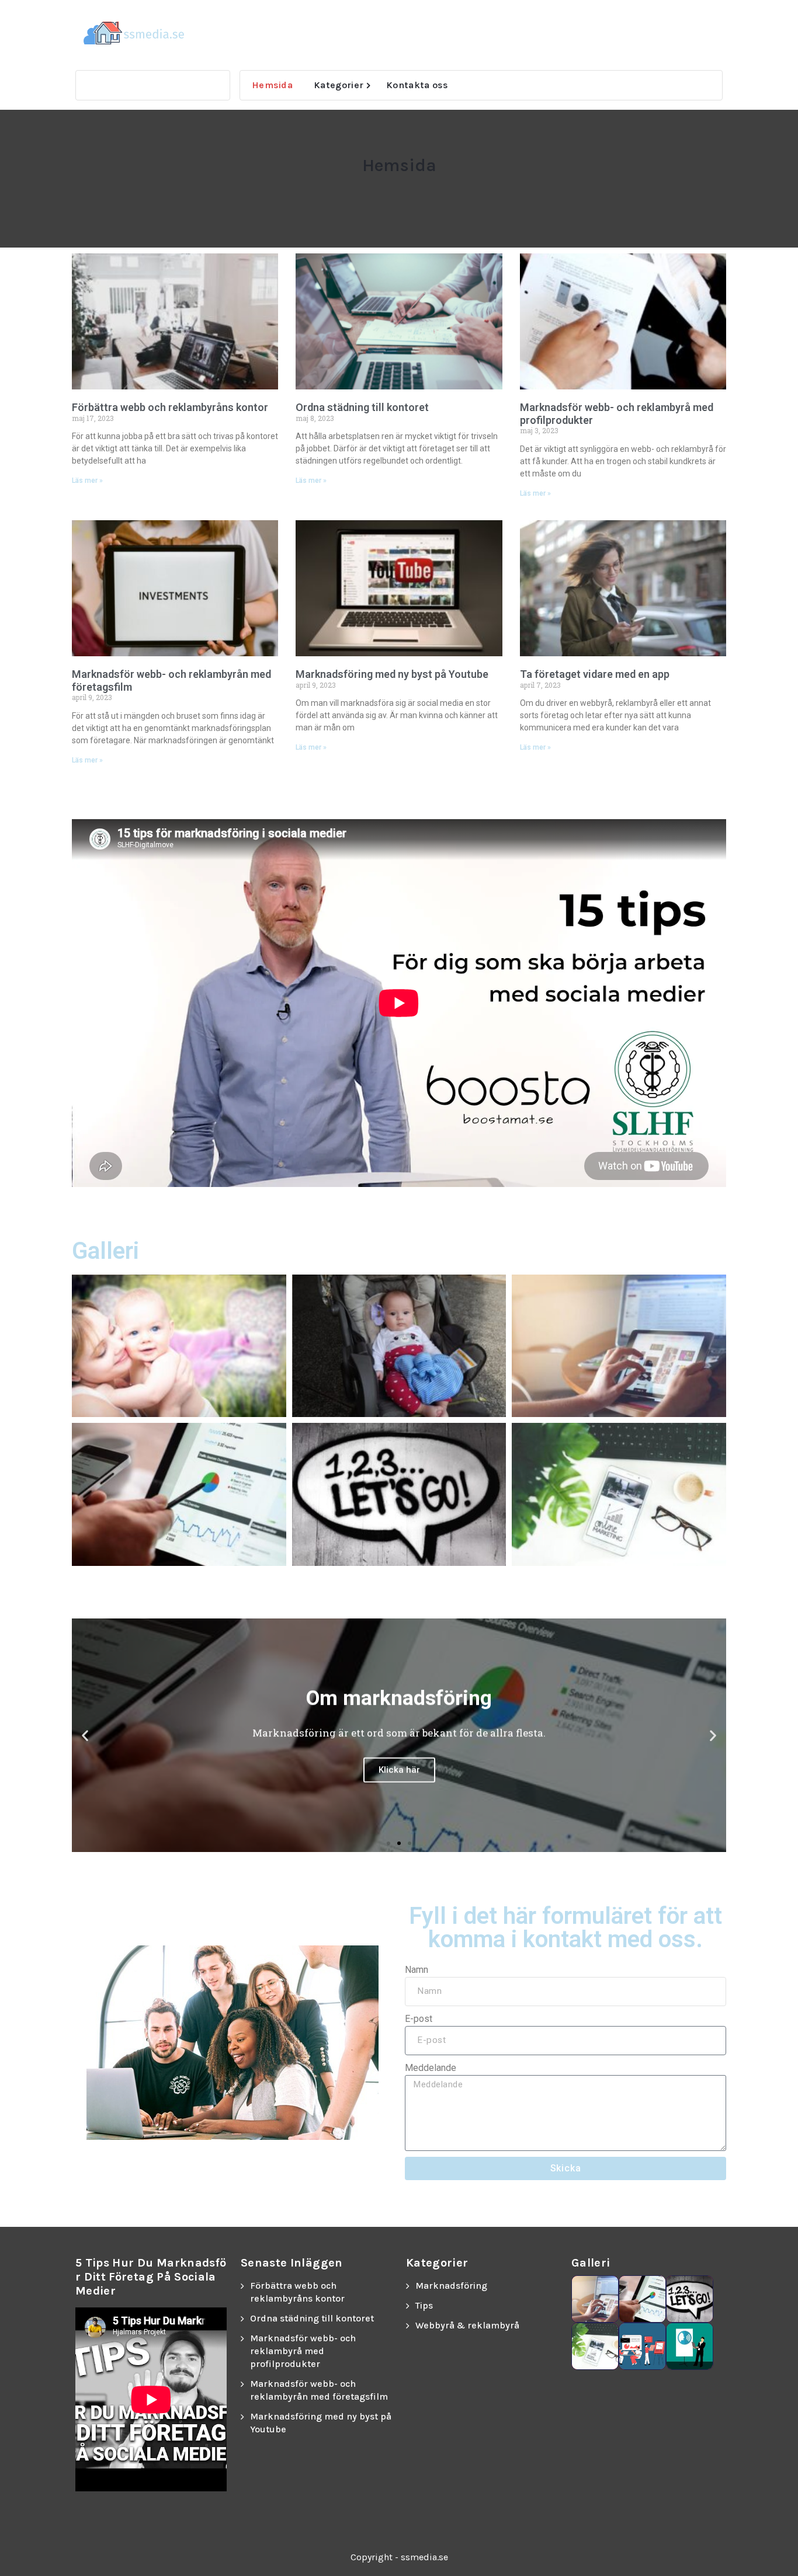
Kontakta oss (417, 85)
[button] (85, 1735)
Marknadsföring (451, 2286)
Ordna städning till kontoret (362, 407)
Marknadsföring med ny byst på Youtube (392, 674)
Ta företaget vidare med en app (595, 674)
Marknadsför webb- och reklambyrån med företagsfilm (319, 2390)
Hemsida (272, 85)
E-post (419, 2019)
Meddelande (431, 2068)
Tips (424, 2305)
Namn (417, 1970)
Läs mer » (87, 481)
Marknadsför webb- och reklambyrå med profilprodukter (303, 2351)
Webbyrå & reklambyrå (467, 2325)
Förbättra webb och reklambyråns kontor (170, 407)
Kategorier (339, 85)
